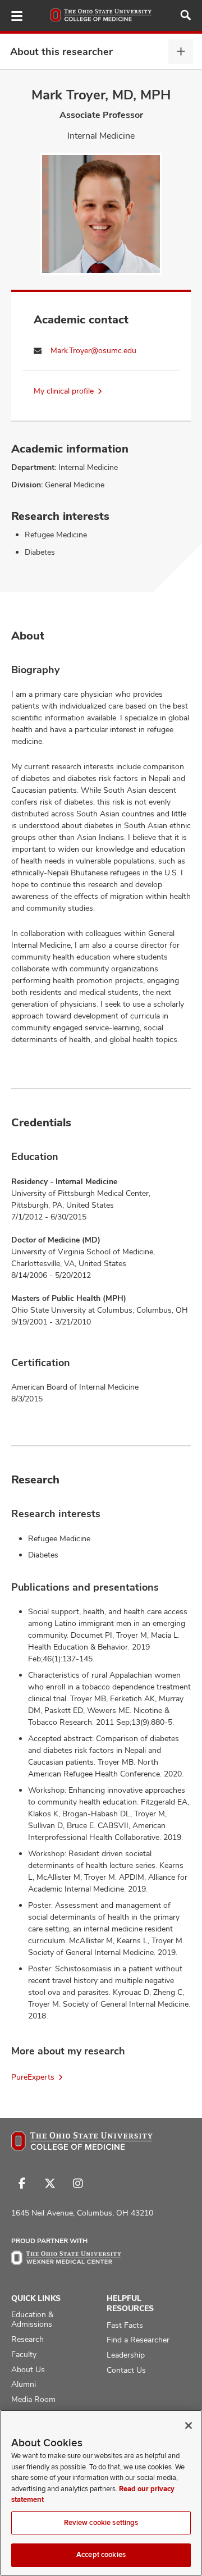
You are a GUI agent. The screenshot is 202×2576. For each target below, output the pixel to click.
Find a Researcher (138, 2340)
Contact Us (126, 2370)
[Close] (189, 2426)
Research (27, 2339)
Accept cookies (101, 2555)
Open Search (186, 15)
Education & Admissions (32, 2319)
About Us (28, 2369)
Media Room (33, 2399)
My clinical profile (64, 391)
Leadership (126, 2355)
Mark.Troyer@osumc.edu (93, 350)
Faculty (24, 2354)
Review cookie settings (101, 2523)
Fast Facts (125, 2325)
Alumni (24, 2384)
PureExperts (33, 2077)
